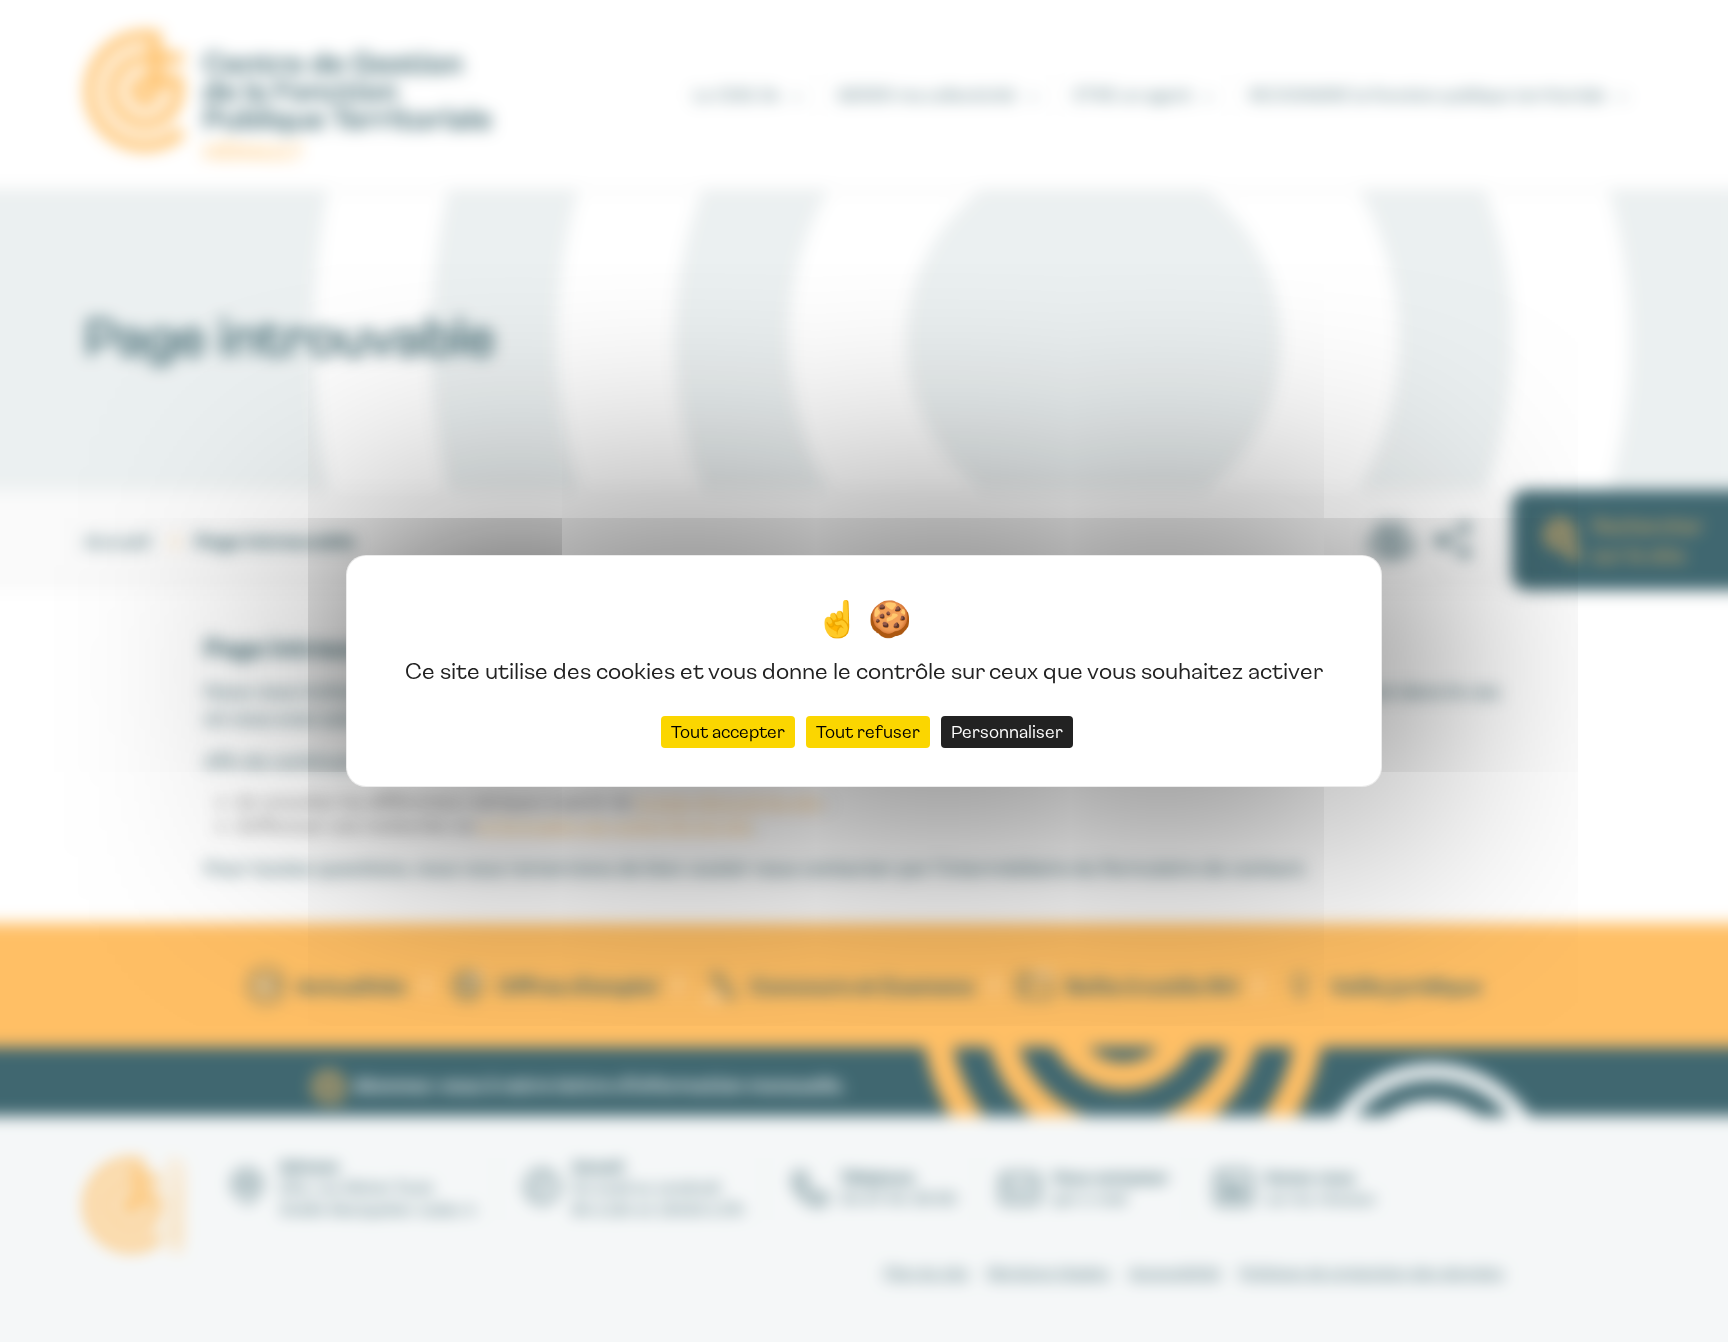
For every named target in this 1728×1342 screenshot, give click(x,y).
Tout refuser (868, 731)
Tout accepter (728, 731)
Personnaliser (1007, 731)
